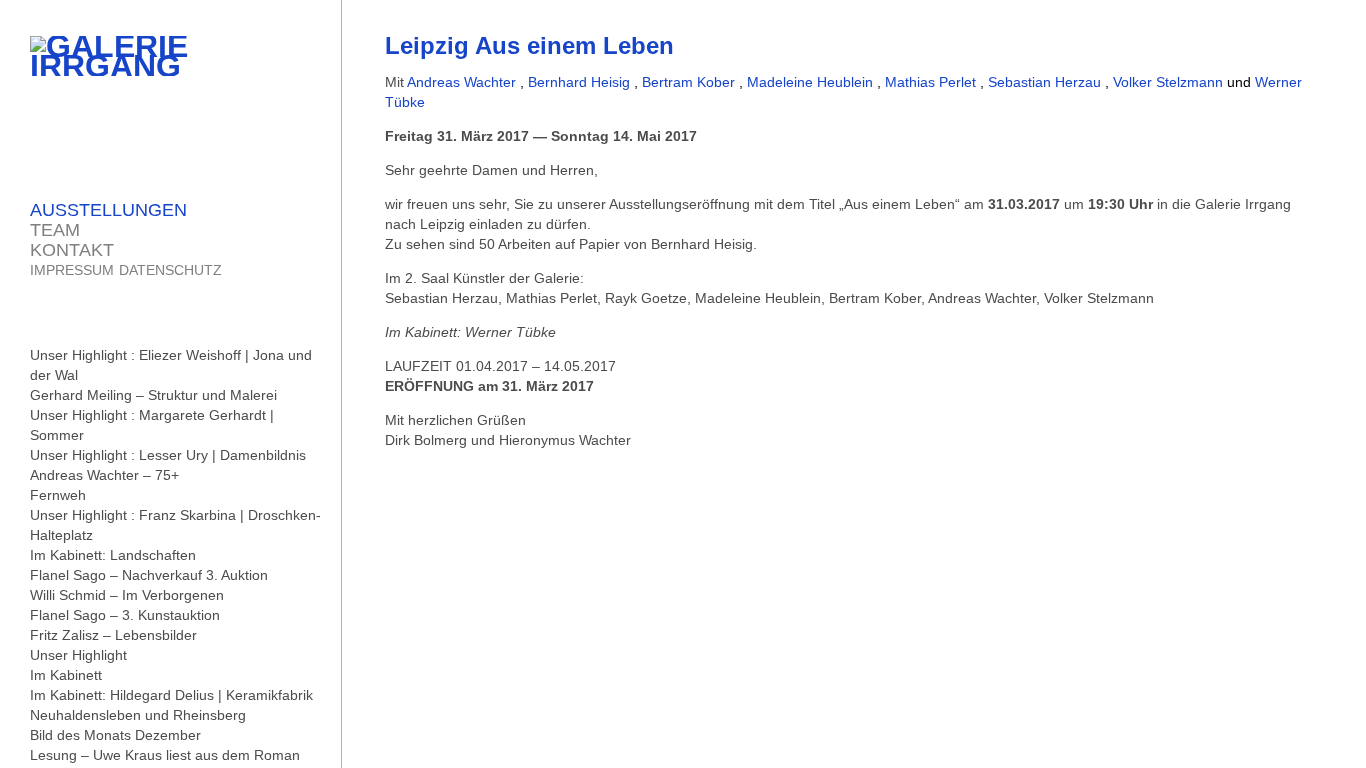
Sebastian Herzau (1046, 82)
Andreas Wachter (463, 82)
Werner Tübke (510, 332)
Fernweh (58, 495)
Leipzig (529, 45)
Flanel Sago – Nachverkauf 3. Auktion (149, 575)
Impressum (72, 270)
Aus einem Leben (899, 204)
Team (55, 230)
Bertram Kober (690, 82)
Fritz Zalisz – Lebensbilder (113, 635)
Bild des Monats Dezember (115, 735)
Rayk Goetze (646, 298)
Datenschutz (170, 270)
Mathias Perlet (932, 82)
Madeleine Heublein (812, 82)
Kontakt (72, 250)
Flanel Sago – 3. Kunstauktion (125, 615)
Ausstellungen (108, 210)
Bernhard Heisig (581, 82)
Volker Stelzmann (1170, 82)
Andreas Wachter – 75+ (104, 475)
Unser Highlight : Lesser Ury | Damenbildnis (168, 455)
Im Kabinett (66, 675)
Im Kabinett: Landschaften (113, 555)
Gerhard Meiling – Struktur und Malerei (153, 395)
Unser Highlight (78, 655)
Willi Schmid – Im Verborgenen (127, 595)
